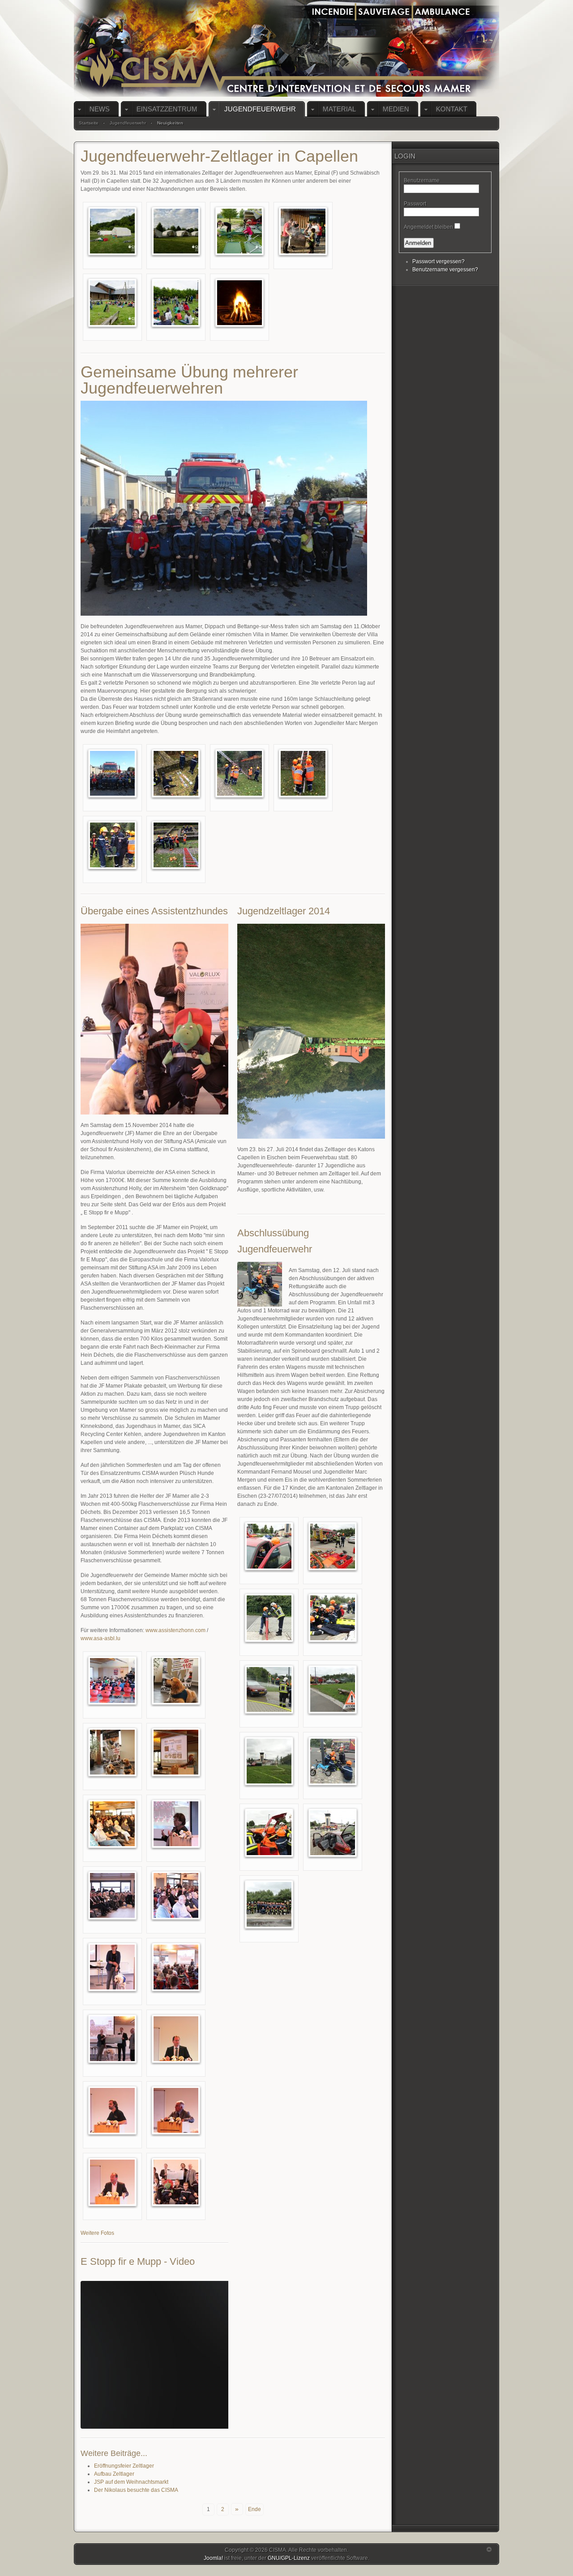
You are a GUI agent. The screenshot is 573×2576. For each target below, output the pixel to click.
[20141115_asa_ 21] (176, 2038)
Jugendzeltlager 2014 (284, 911)
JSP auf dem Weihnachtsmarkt (131, 2482)
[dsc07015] (269, 1689)
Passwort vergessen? (438, 261)
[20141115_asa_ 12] (176, 1752)
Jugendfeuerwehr (128, 123)
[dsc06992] (333, 1546)
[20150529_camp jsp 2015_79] (176, 302)
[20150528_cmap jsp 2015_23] (303, 231)
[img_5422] (112, 844)
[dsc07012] (333, 1617)
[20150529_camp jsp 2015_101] (239, 302)
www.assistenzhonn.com (175, 1630)
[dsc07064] (333, 1761)
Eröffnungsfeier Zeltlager (124, 2466)
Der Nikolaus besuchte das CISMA (136, 2490)
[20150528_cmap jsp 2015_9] (176, 231)
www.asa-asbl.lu (100, 1638)
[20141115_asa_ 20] (112, 2038)
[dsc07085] (269, 1832)
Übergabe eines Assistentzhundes (154, 911)
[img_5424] (176, 844)
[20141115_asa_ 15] (176, 1823)
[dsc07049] (333, 1689)
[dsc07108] (269, 1904)
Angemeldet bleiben (428, 227)
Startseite (89, 123)
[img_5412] (176, 773)
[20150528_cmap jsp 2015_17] (239, 231)
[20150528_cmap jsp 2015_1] (112, 231)
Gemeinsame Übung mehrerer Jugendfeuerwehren (189, 380)
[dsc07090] (333, 1832)
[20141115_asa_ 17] (176, 1895)
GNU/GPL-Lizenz (289, 2558)
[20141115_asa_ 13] (112, 1823)
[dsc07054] (269, 1761)
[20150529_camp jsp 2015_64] (112, 302)
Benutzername (422, 180)
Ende (254, 2509)
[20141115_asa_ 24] (176, 2110)
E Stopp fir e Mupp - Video (138, 2261)
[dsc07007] (269, 1617)
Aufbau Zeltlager (114, 2474)
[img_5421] (303, 773)
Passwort (415, 204)
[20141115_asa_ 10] (112, 1752)
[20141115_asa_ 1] (112, 1680)
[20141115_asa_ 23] (112, 2110)
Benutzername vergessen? (445, 270)
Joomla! (213, 2558)
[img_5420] (239, 773)
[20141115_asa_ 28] (176, 2182)
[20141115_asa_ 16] (112, 1895)
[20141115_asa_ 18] (112, 1967)
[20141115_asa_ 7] (176, 1680)
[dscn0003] (112, 773)
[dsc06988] (269, 1546)
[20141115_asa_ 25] (112, 2182)
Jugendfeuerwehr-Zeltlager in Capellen (219, 156)
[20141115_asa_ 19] (176, 1967)
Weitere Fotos (97, 2233)
